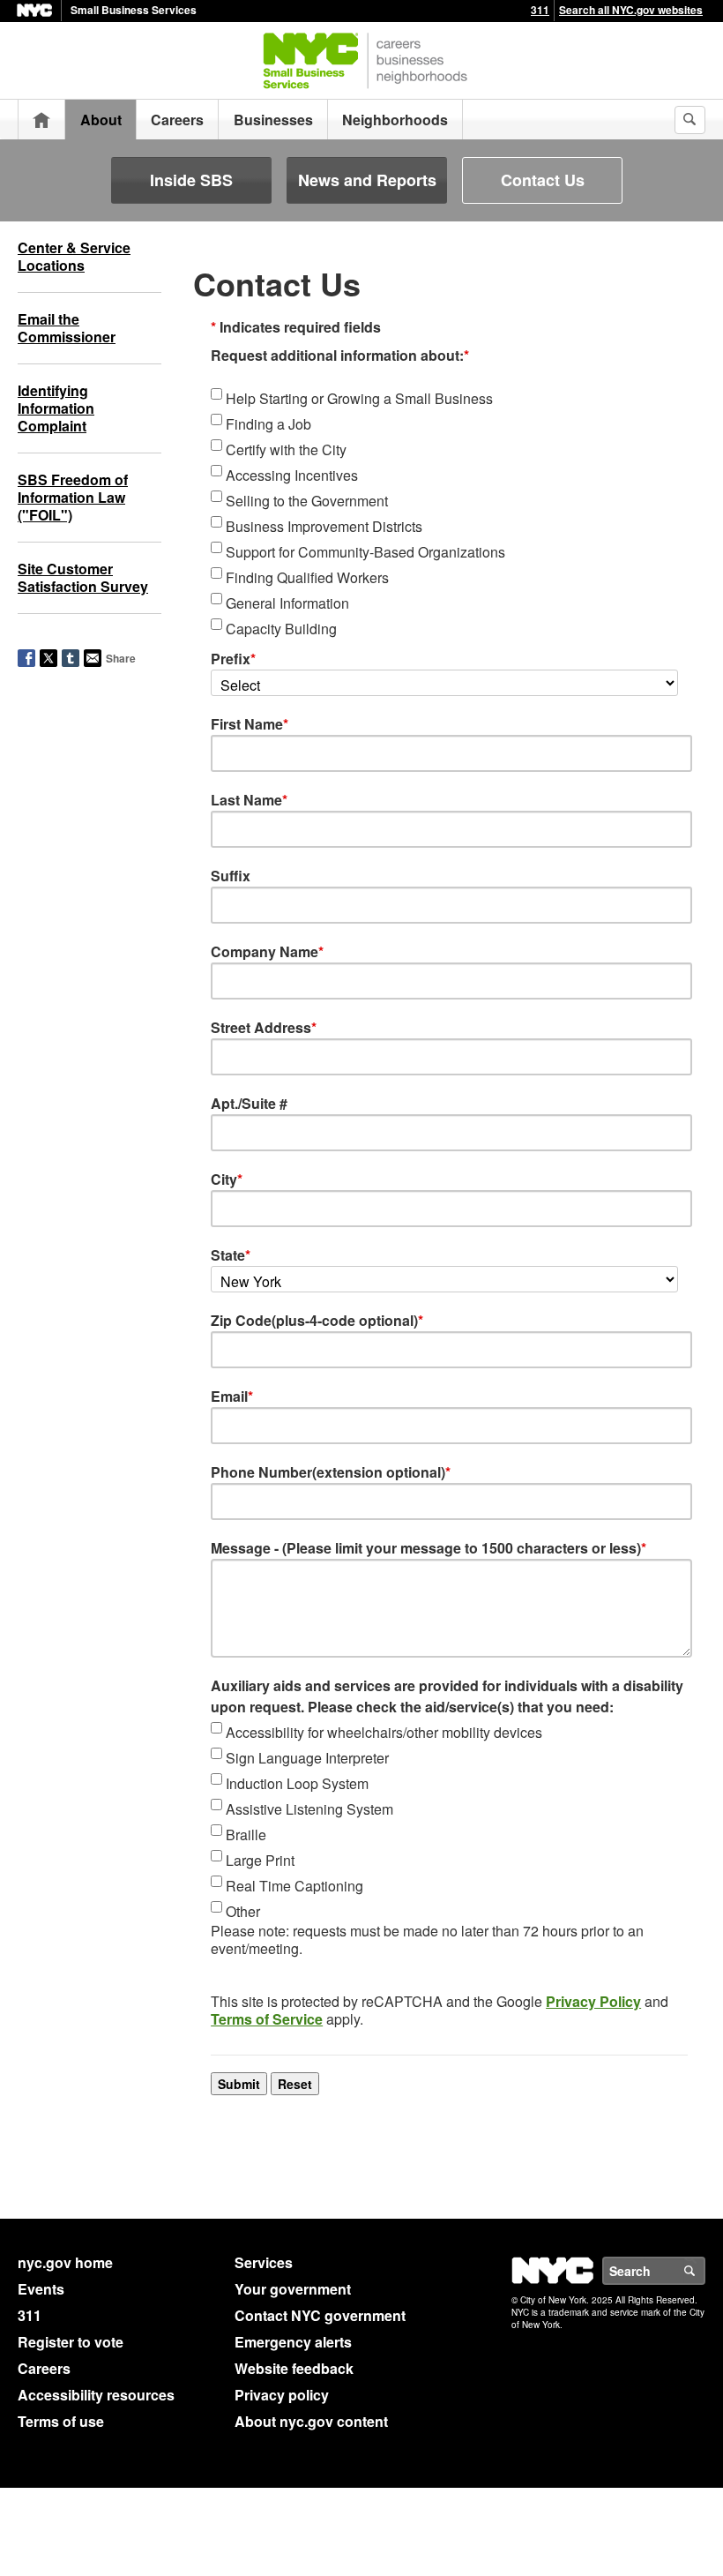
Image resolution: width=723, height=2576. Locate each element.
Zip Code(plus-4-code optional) (317, 1320)
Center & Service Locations (74, 256)
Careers (177, 120)
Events (41, 2289)
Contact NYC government (320, 2315)
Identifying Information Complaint (56, 408)
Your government (293, 2289)
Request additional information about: (340, 355)
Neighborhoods (395, 120)
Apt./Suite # (249, 1103)
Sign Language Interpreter (307, 1758)
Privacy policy (282, 2395)
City (227, 1179)
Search (704, 2271)
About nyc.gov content (311, 2421)
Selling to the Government (307, 501)
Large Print (260, 1860)
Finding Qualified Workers (307, 577)
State (231, 1255)
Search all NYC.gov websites (631, 10)
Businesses (273, 120)
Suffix (231, 876)
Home (41, 120)
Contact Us (543, 180)
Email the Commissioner (67, 328)
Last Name (249, 800)
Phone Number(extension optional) (331, 1472)
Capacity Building (281, 629)
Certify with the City (286, 449)
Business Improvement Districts (324, 526)
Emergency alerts (293, 2342)
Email (232, 1396)
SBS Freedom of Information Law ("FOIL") (73, 497)
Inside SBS (191, 180)
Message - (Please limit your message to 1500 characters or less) (429, 1548)
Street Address (264, 1027)
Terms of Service (267, 2019)
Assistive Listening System (309, 1809)
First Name (250, 724)
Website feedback (294, 2368)
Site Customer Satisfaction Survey (83, 577)
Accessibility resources (96, 2395)
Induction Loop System (297, 1783)
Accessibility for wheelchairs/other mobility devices (384, 1732)
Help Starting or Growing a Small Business (359, 398)
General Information (287, 603)
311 (540, 10)
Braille (246, 1835)
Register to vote (71, 2342)
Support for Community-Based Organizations (365, 552)
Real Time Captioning (294, 1886)
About (101, 120)
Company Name (267, 951)
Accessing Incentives (292, 475)
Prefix (233, 659)
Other (243, 1911)
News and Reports (367, 180)
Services (264, 2262)
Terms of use (61, 2421)
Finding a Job (268, 424)
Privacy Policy (593, 2001)
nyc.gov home (65, 2262)
